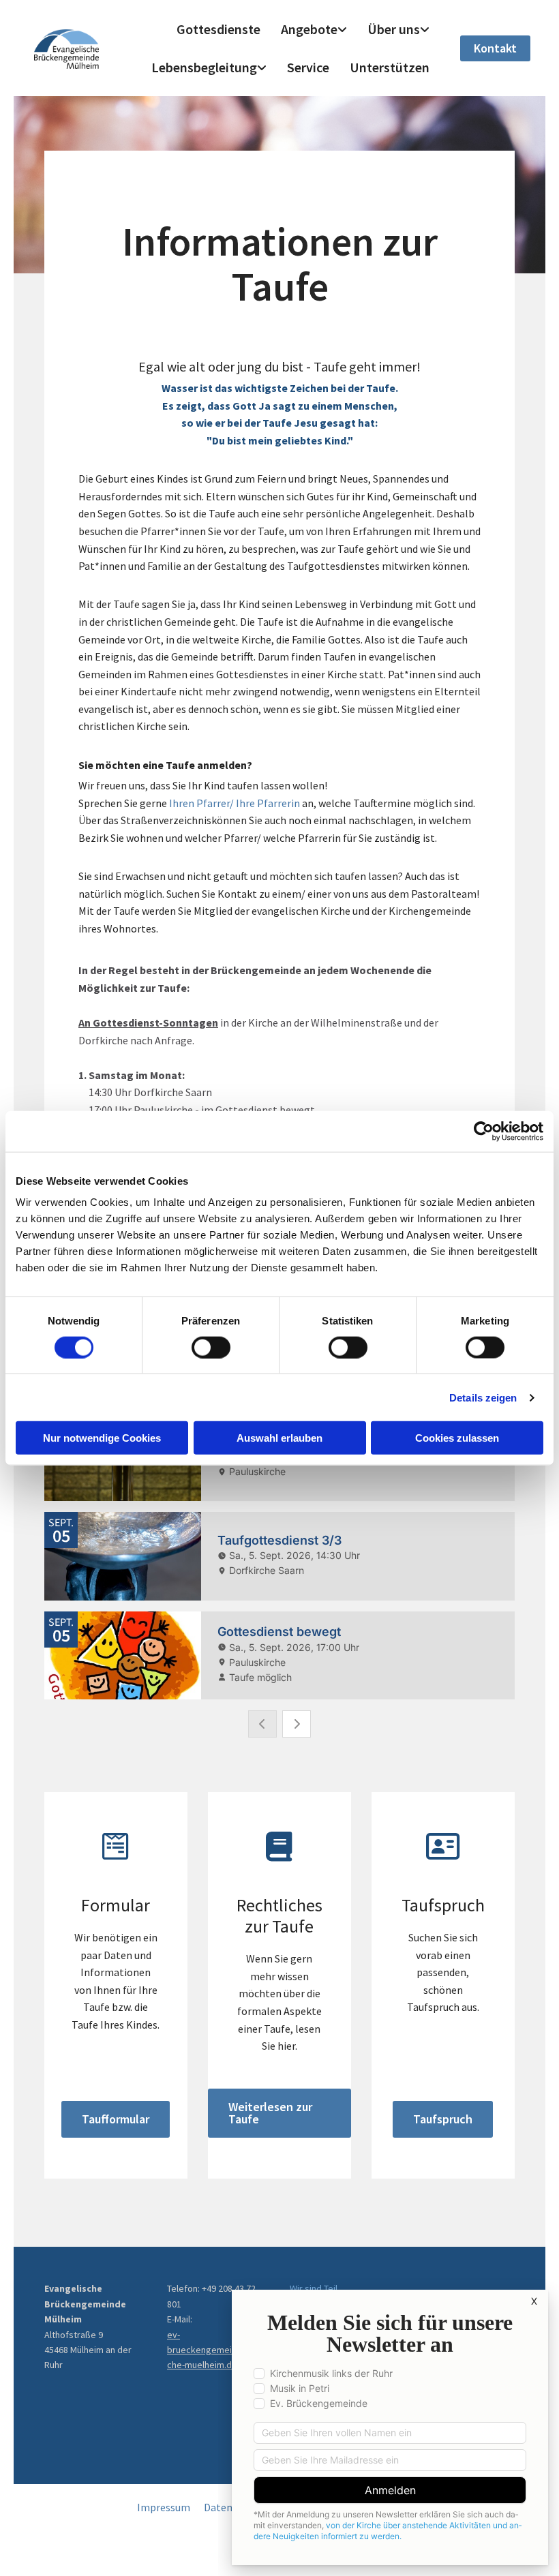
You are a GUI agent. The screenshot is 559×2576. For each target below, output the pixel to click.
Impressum (164, 2507)
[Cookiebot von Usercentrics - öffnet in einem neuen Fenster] (484, 1131)
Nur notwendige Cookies (102, 1438)
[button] (495, 48)
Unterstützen (390, 67)
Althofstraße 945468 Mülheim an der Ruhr (88, 2350)
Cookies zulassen (457, 1438)
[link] (314, 29)
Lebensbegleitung (204, 67)
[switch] (211, 1347)
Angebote (309, 29)
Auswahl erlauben (279, 1438)
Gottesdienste (218, 29)
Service (308, 67)
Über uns (394, 29)
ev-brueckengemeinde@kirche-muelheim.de (216, 2350)
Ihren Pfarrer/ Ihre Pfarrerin (235, 803)
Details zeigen (483, 1397)
